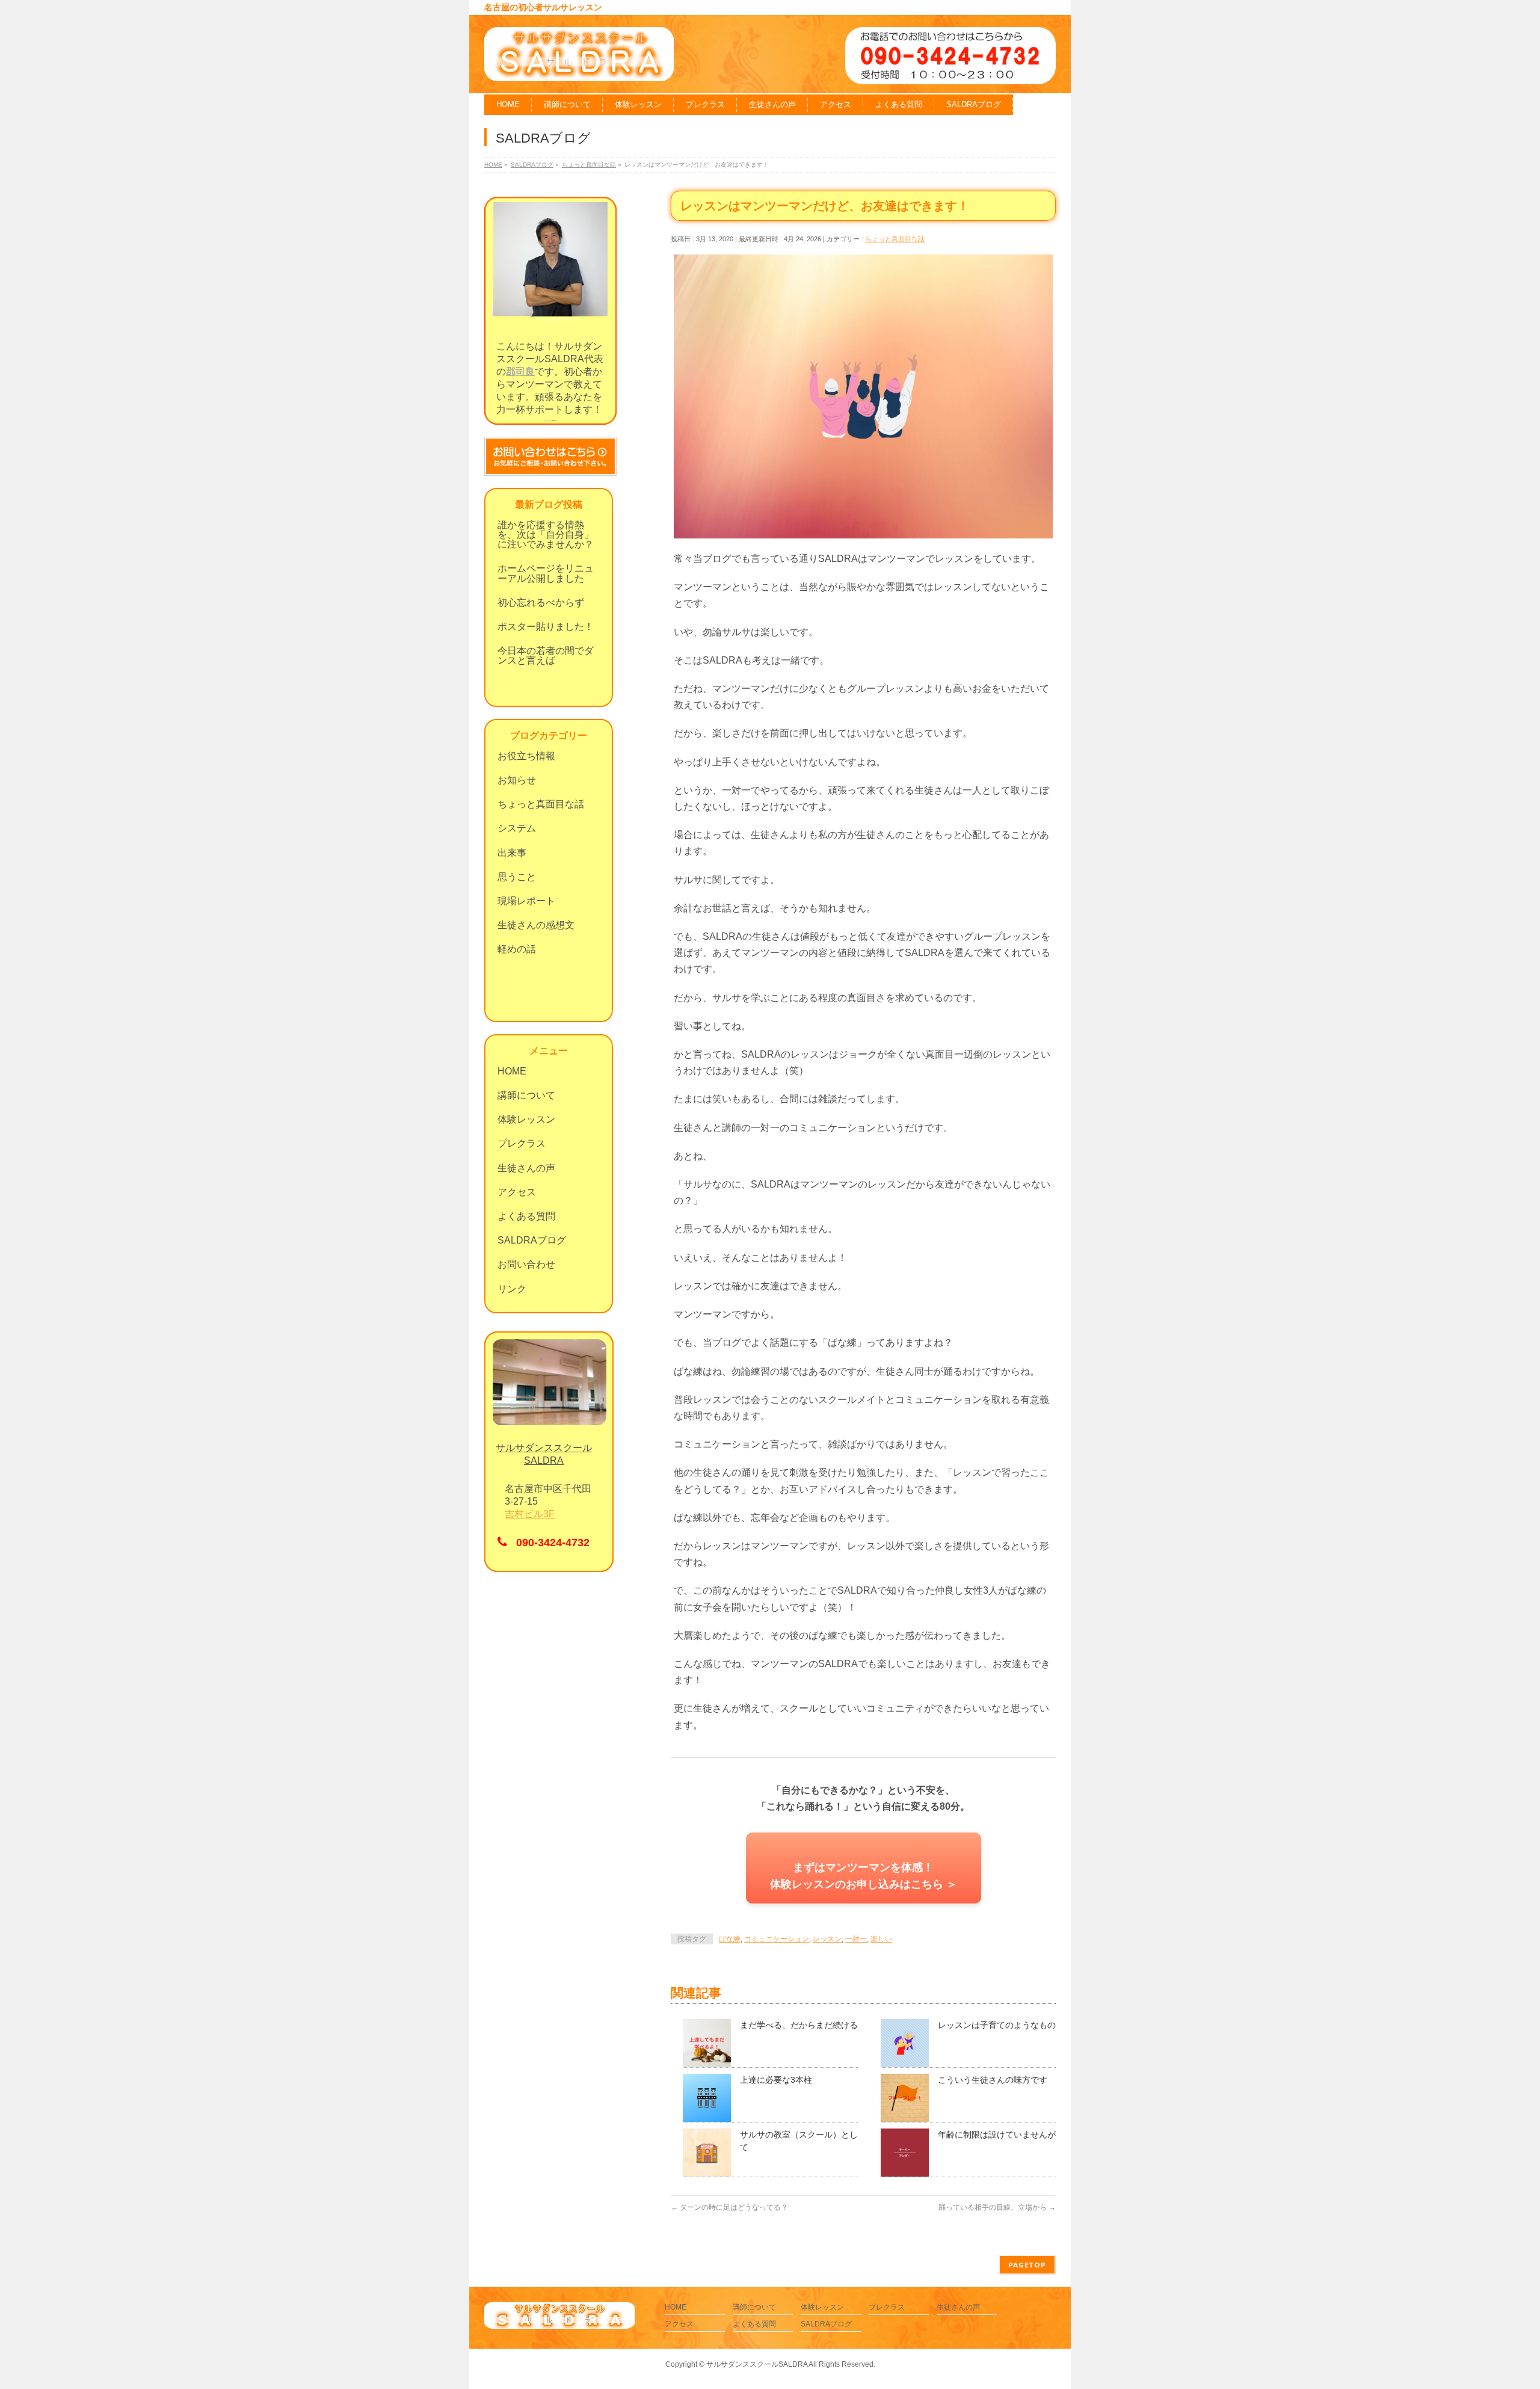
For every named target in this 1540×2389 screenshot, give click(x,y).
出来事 (512, 853)
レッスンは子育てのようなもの (997, 2025)
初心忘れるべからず (541, 603)
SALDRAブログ (532, 1240)
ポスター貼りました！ (546, 627)
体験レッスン (526, 1119)
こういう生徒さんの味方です (993, 2080)
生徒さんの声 (526, 1168)
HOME (512, 1071)
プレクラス (522, 1143)
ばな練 (730, 1939)
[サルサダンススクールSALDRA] (579, 68)
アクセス (517, 1192)
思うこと (517, 877)
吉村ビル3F (530, 1514)
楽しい (881, 1939)
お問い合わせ (526, 1264)
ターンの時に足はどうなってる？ (729, 2207)
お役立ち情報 (526, 756)
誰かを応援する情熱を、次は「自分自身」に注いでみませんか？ (546, 535)
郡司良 (520, 371)
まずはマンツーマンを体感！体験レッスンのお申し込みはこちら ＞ (864, 1876)
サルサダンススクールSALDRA (757, 2364)
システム (517, 828)
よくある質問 (526, 1216)
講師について (526, 1095)
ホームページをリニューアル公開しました (546, 573)
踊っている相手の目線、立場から (997, 2207)
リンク (512, 1289)
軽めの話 (517, 949)
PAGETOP (1027, 2265)
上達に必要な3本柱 (776, 2080)
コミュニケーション (777, 1939)
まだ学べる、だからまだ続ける (799, 2025)
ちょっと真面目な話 (895, 239)
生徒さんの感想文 (536, 925)
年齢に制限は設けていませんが (997, 2135)
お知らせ (517, 780)
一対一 (856, 1939)
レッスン (827, 1939)
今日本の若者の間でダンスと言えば (546, 655)
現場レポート (526, 901)
